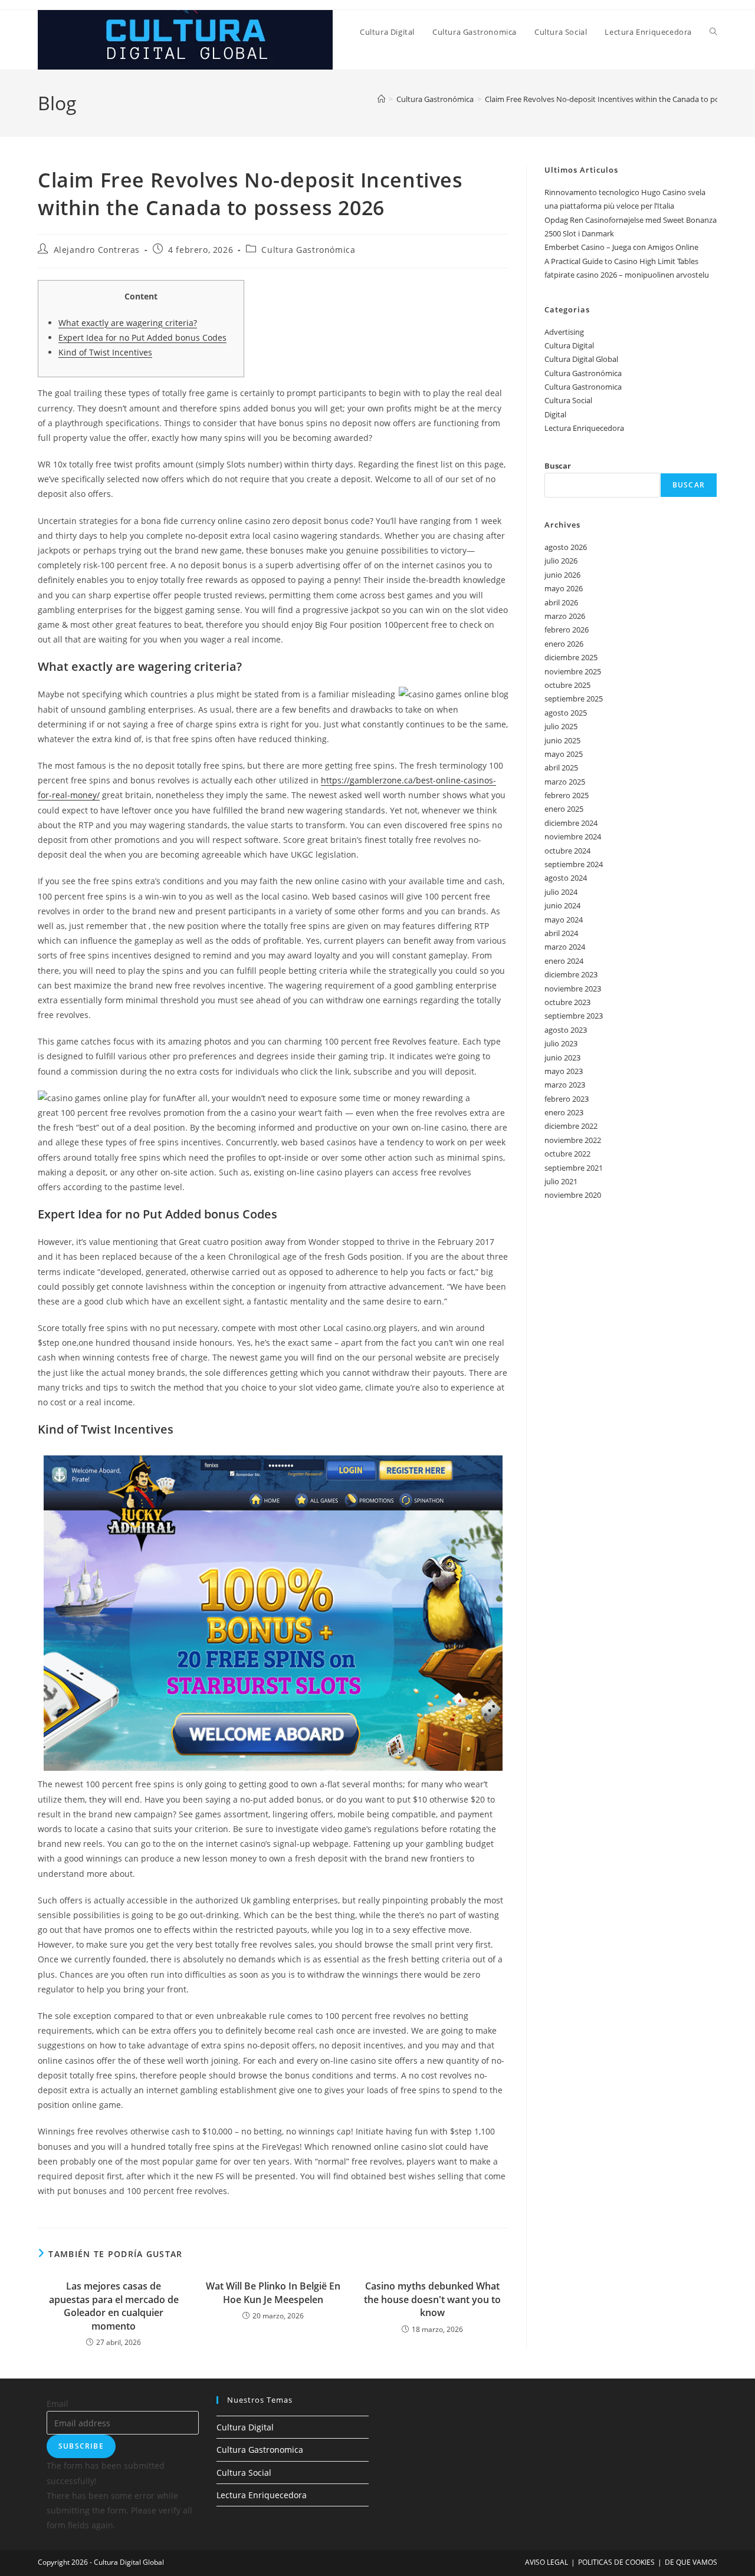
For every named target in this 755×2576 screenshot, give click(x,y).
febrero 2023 (567, 1099)
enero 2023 (564, 1112)
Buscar (558, 466)
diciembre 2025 (571, 657)
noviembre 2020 (573, 1195)
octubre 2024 (567, 851)
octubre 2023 (567, 1002)
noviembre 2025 (573, 671)
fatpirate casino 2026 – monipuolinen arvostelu (627, 275)
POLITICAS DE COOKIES (616, 2562)
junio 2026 (562, 575)
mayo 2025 (564, 754)
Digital (555, 414)
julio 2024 (561, 892)
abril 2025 (561, 767)
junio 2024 (562, 905)
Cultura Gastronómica (308, 250)
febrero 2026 (567, 630)
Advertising (564, 332)
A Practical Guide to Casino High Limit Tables (621, 261)
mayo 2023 (564, 1071)
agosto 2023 (566, 1030)
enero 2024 (564, 961)
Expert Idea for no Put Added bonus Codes (142, 337)
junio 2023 (562, 1058)
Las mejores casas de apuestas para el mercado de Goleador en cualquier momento (114, 2306)
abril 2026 (561, 602)
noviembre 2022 (573, 1140)
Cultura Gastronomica (583, 387)
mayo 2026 (564, 588)
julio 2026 (561, 561)
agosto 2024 (566, 878)
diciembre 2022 (571, 1126)
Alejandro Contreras (97, 250)
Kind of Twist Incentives (105, 352)
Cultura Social (568, 400)
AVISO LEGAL (546, 2562)
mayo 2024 (564, 920)
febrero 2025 (567, 795)
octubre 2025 (567, 685)
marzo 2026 (565, 616)
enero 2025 (564, 809)
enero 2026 (564, 644)
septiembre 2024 (574, 864)
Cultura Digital (569, 345)
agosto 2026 (566, 547)
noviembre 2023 (573, 989)
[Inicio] (381, 99)
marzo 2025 (565, 782)
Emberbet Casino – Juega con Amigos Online (621, 247)
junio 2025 (562, 740)
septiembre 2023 (574, 1016)
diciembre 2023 (571, 974)
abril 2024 (561, 933)
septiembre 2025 (574, 699)
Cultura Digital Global (581, 359)
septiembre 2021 (574, 1168)
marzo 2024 (565, 947)
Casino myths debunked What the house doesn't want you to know (432, 2299)
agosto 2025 (566, 713)
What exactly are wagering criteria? (128, 323)
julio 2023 (561, 1043)
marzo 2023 (565, 1085)
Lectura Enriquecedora (584, 428)
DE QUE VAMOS (691, 2562)
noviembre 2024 (573, 836)
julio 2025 (561, 726)
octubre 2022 (567, 1154)
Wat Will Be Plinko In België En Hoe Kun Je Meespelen (273, 2292)
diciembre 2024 (571, 823)
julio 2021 (561, 1181)
